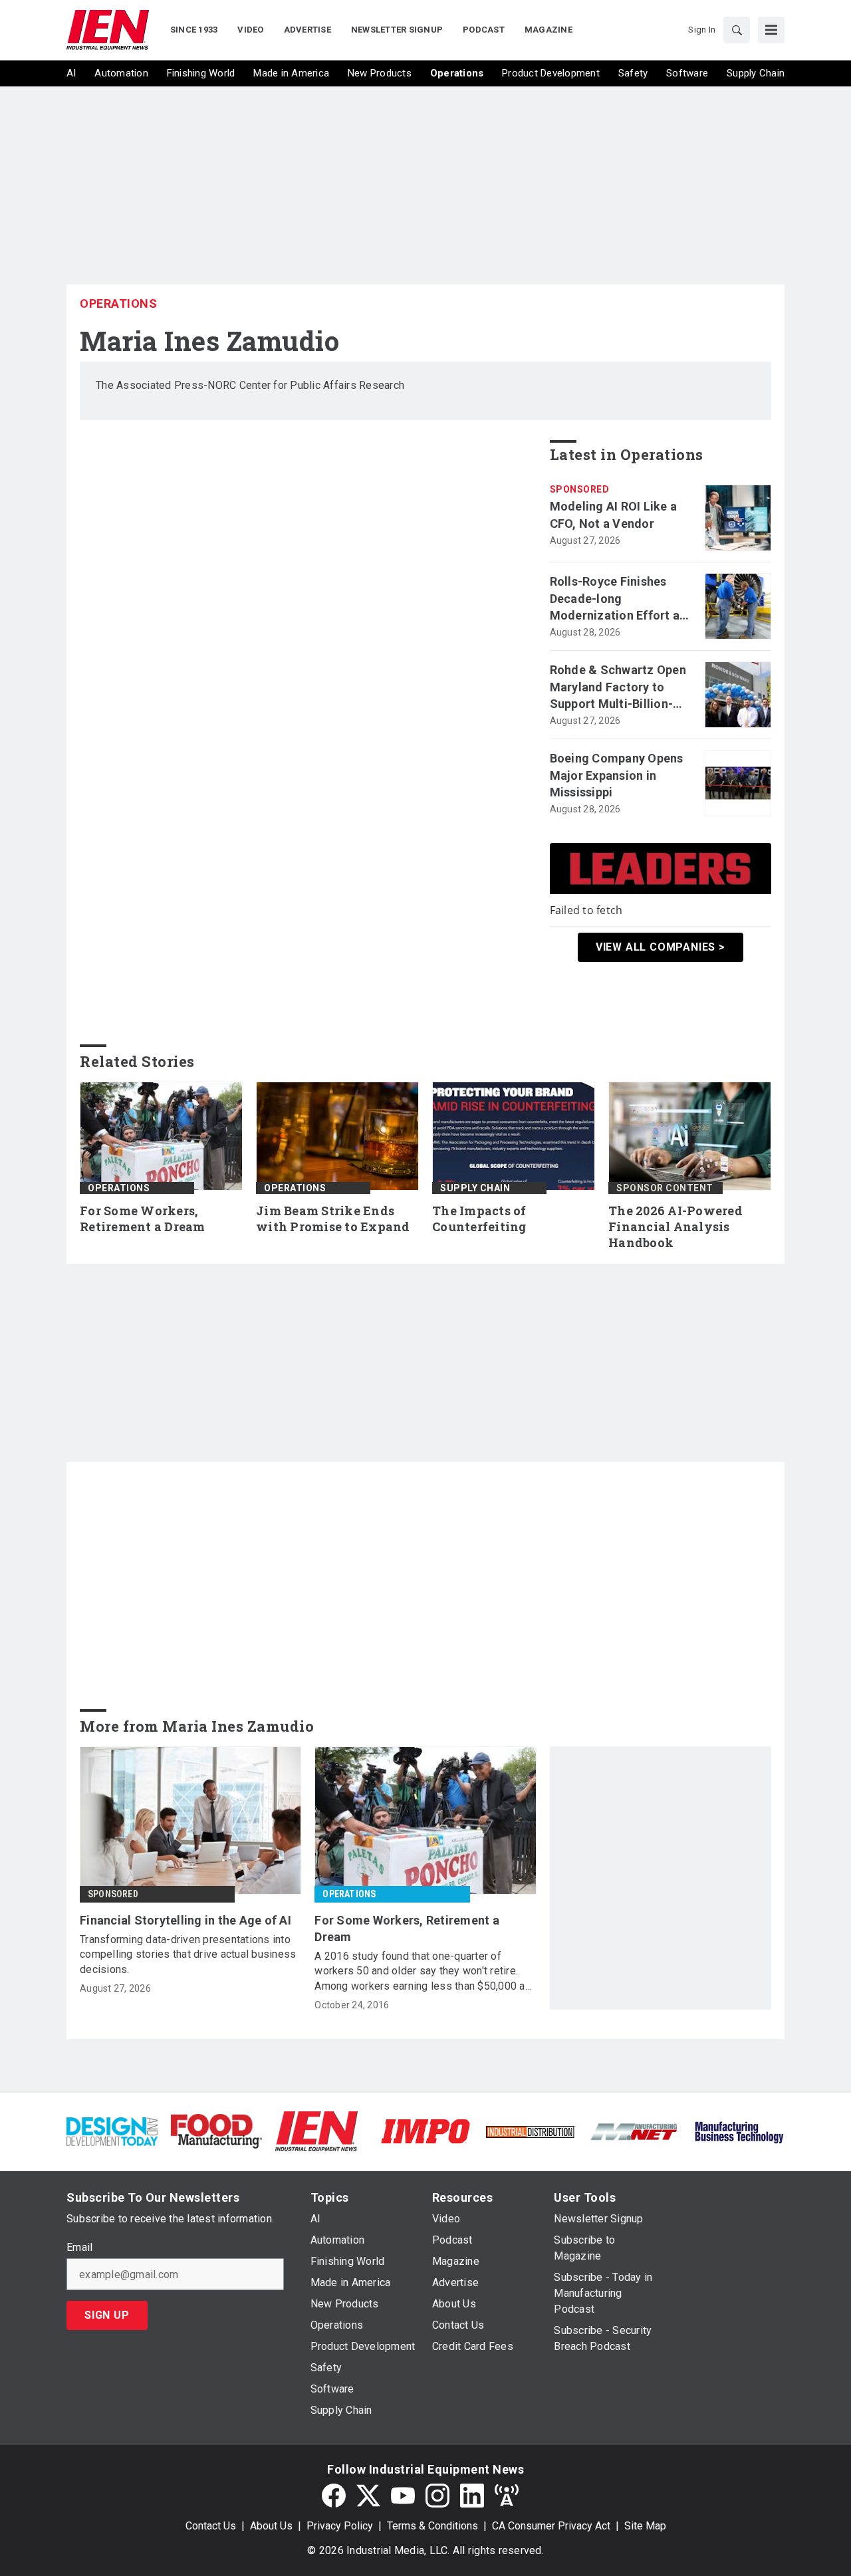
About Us (271, 2526)
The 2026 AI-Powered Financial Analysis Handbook (675, 1227)
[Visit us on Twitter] (368, 2496)
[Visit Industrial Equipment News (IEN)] (316, 2130)
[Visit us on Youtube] (403, 2496)
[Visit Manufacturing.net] (635, 2131)
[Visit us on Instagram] (437, 2496)
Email (79, 2248)
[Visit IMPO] (425, 2130)
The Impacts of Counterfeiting (479, 1219)
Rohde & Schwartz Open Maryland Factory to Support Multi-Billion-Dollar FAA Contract (618, 687)
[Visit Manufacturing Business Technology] (739, 2130)
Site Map (645, 2526)
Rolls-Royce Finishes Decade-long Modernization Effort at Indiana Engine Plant (617, 599)
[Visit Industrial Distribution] (530, 2131)
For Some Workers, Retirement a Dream (143, 1219)
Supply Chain (475, 1188)
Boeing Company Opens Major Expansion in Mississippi (617, 775)
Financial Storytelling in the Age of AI (185, 1920)
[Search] (737, 30)
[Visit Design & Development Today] (112, 2130)
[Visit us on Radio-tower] (507, 2496)
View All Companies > (661, 947)
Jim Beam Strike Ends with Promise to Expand (333, 1219)
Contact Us (211, 2526)
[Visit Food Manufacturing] (216, 2130)
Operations (118, 303)
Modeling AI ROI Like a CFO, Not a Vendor (614, 515)
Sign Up (107, 2315)
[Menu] (771, 30)
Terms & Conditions (432, 2526)
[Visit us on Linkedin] (472, 2496)
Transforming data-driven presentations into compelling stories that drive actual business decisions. (188, 1954)
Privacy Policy (340, 2526)
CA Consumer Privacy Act (551, 2526)
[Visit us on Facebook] (334, 2496)
